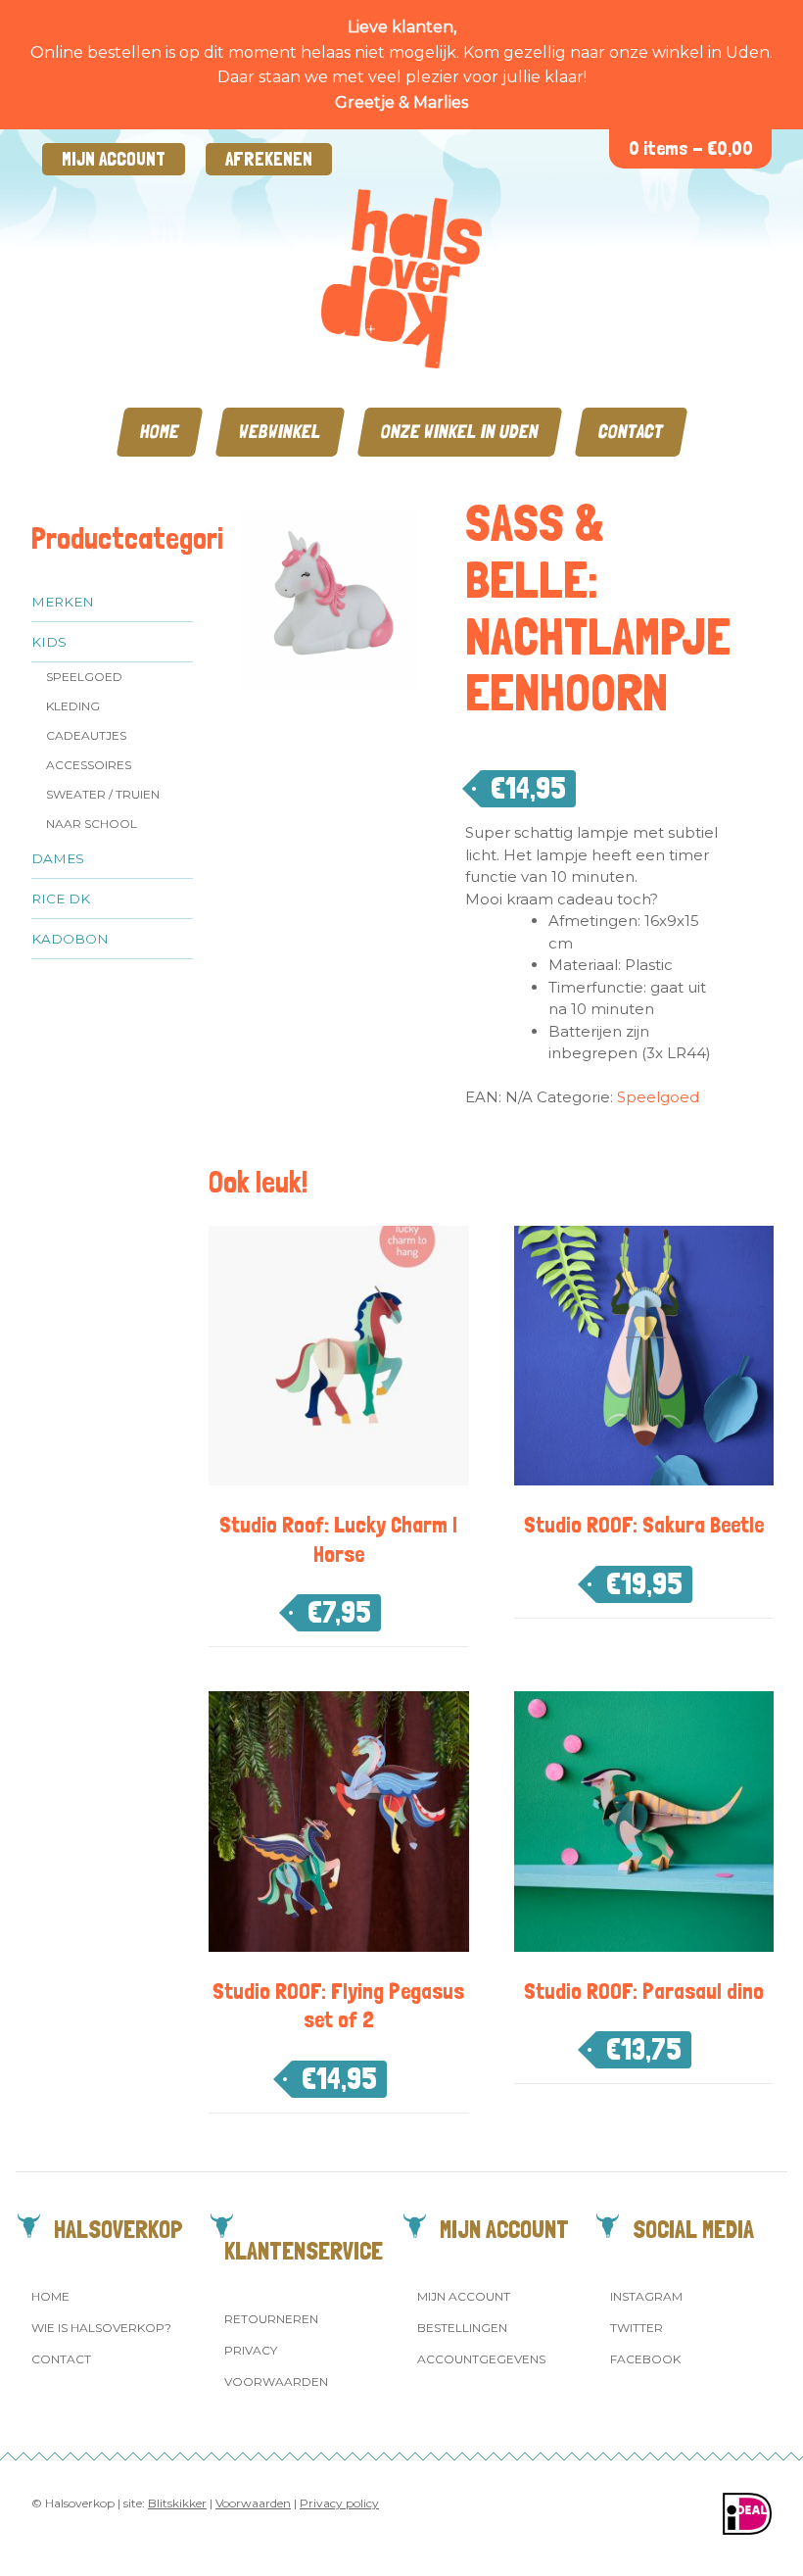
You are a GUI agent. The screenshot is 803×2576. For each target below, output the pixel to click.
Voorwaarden (276, 2382)
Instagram (646, 2296)
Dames (58, 858)
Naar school (92, 824)
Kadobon (70, 939)
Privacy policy (339, 2503)
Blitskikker (177, 2503)
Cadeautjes (86, 735)
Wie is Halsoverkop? (101, 2328)
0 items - (691, 148)
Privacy (251, 2350)
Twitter (637, 2328)
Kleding (73, 706)
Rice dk (61, 899)
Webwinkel (280, 432)
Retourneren (271, 2319)
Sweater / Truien (103, 794)
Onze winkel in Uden (460, 432)
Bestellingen (462, 2328)
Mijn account (114, 159)
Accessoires (89, 765)
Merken (63, 602)
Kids (49, 642)
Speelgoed (84, 677)
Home (160, 432)
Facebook (645, 2359)
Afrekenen (269, 159)
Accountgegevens (481, 2359)
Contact (631, 432)
